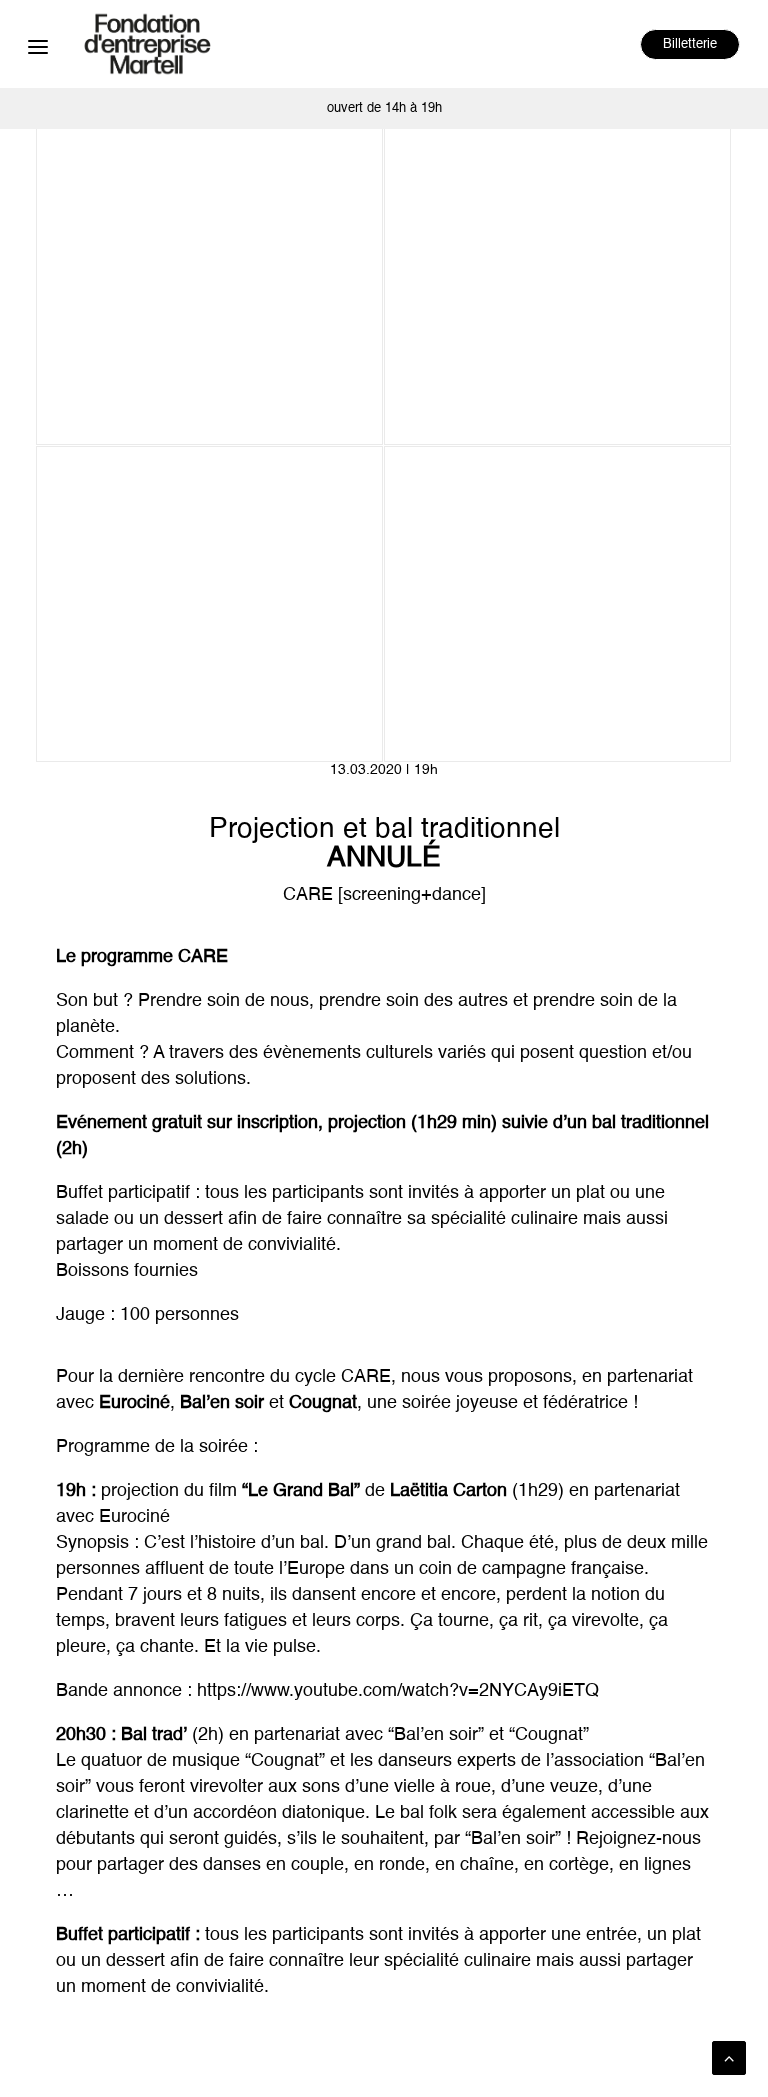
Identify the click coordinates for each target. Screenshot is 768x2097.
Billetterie (690, 44)
